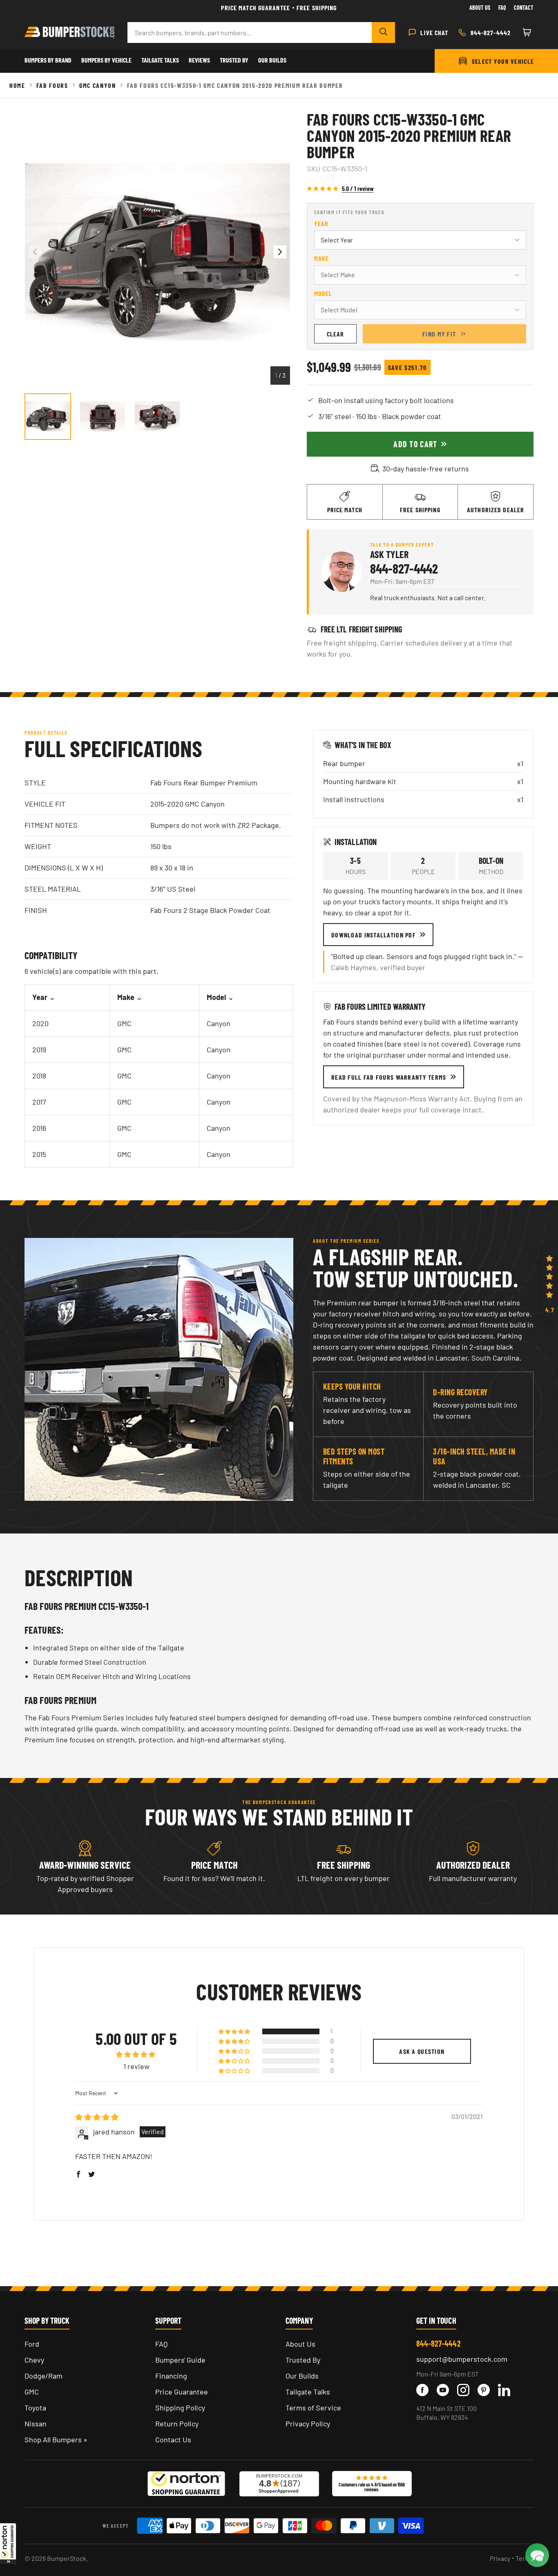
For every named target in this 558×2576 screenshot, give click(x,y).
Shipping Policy (180, 2408)
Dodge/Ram (44, 2376)
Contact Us (173, 2439)
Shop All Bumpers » (56, 2439)
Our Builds (272, 60)
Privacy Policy (308, 2424)
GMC (32, 2392)
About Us (480, 8)
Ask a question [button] (422, 2051)
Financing (171, 2376)
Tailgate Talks (160, 60)
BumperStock (67, 2558)
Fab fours (52, 85)
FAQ (161, 2344)
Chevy (34, 2360)
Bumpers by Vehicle (106, 60)
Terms (525, 2558)
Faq (502, 8)
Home (17, 85)
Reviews (199, 60)
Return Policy (177, 2424)
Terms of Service (313, 2408)
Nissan (36, 2424)
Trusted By (234, 60)
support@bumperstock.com (462, 2359)
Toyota (35, 2408)
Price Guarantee (182, 2392)
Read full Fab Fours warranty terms (389, 1077)
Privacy (500, 2558)
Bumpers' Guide (180, 2360)
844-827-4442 (404, 568)
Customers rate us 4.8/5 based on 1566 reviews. (372, 2487)
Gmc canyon (98, 85)
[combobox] (250, 33)
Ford (32, 2344)
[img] (97, 2117)
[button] (8, 2543)
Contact (524, 8)
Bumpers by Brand (48, 60)
